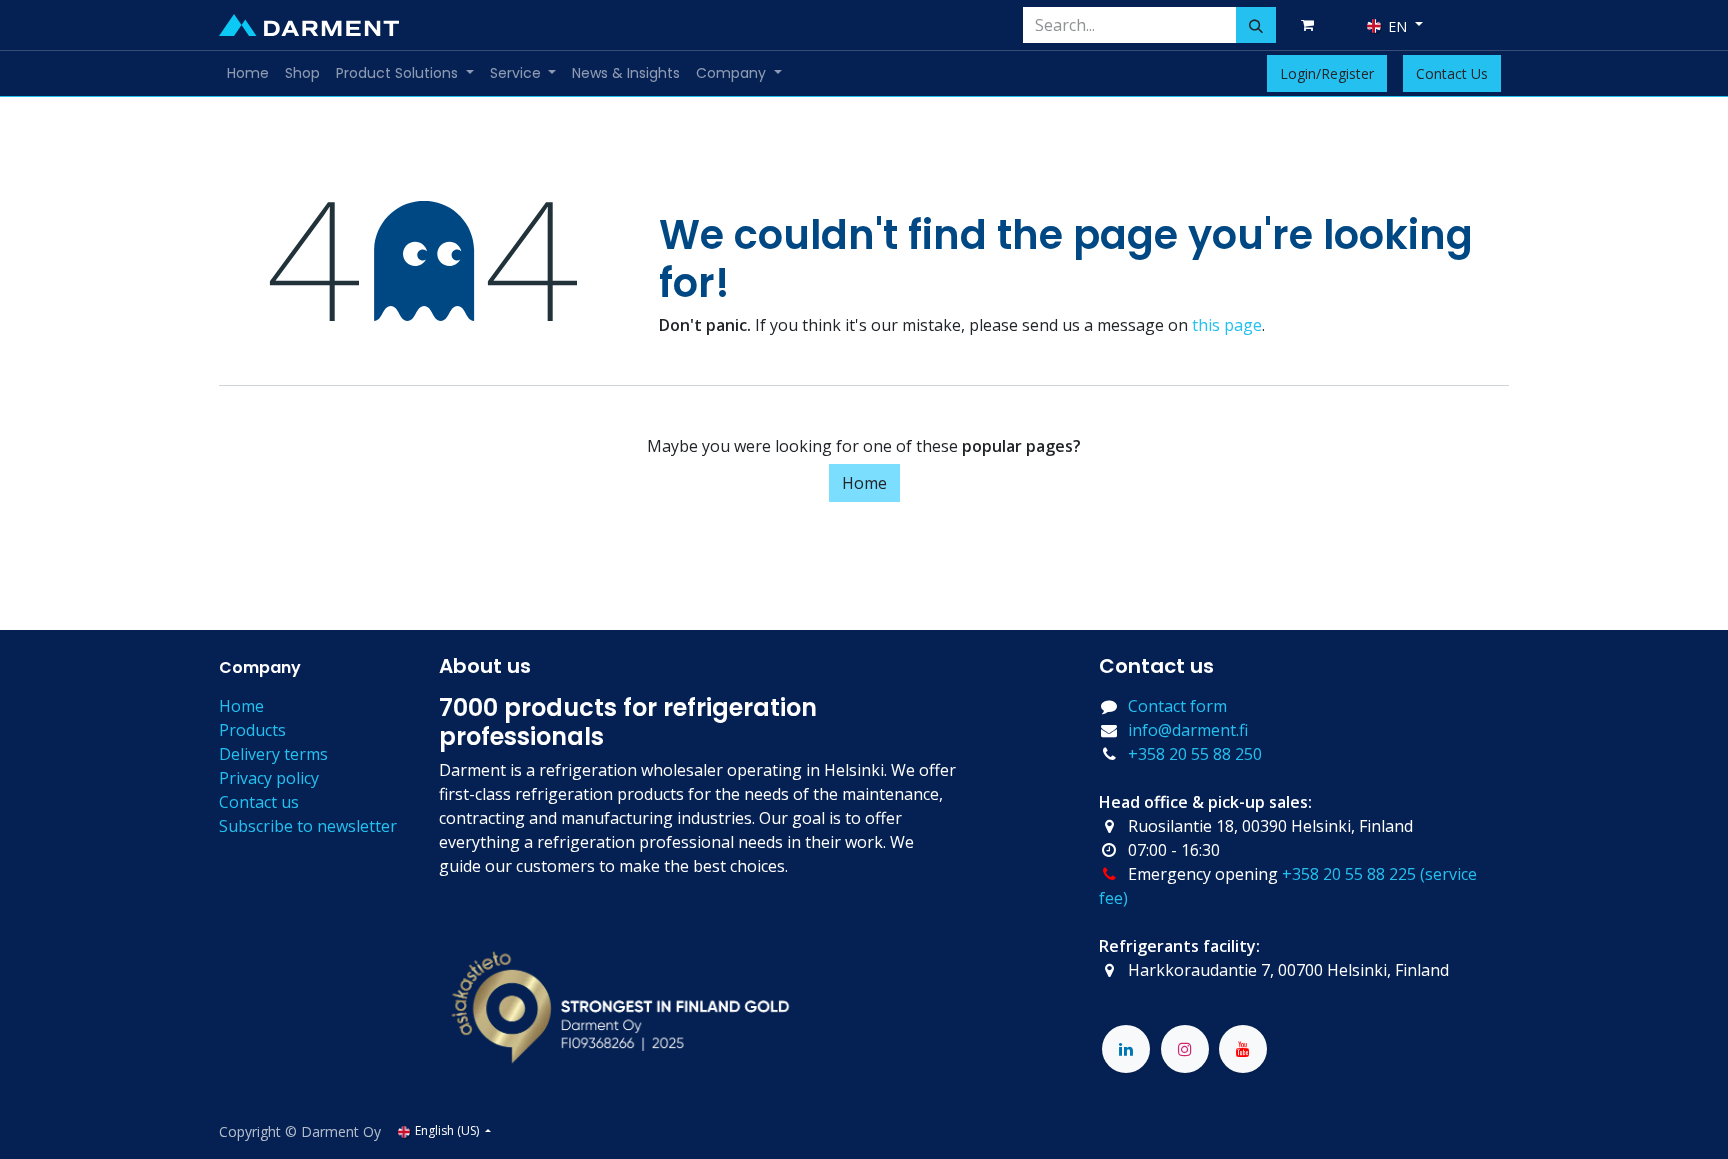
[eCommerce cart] (1311, 25)
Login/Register (1327, 73)
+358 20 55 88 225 (1349, 874)
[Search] (1256, 25)
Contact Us (1452, 73)
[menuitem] (248, 73)
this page (1227, 325)
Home (864, 483)
